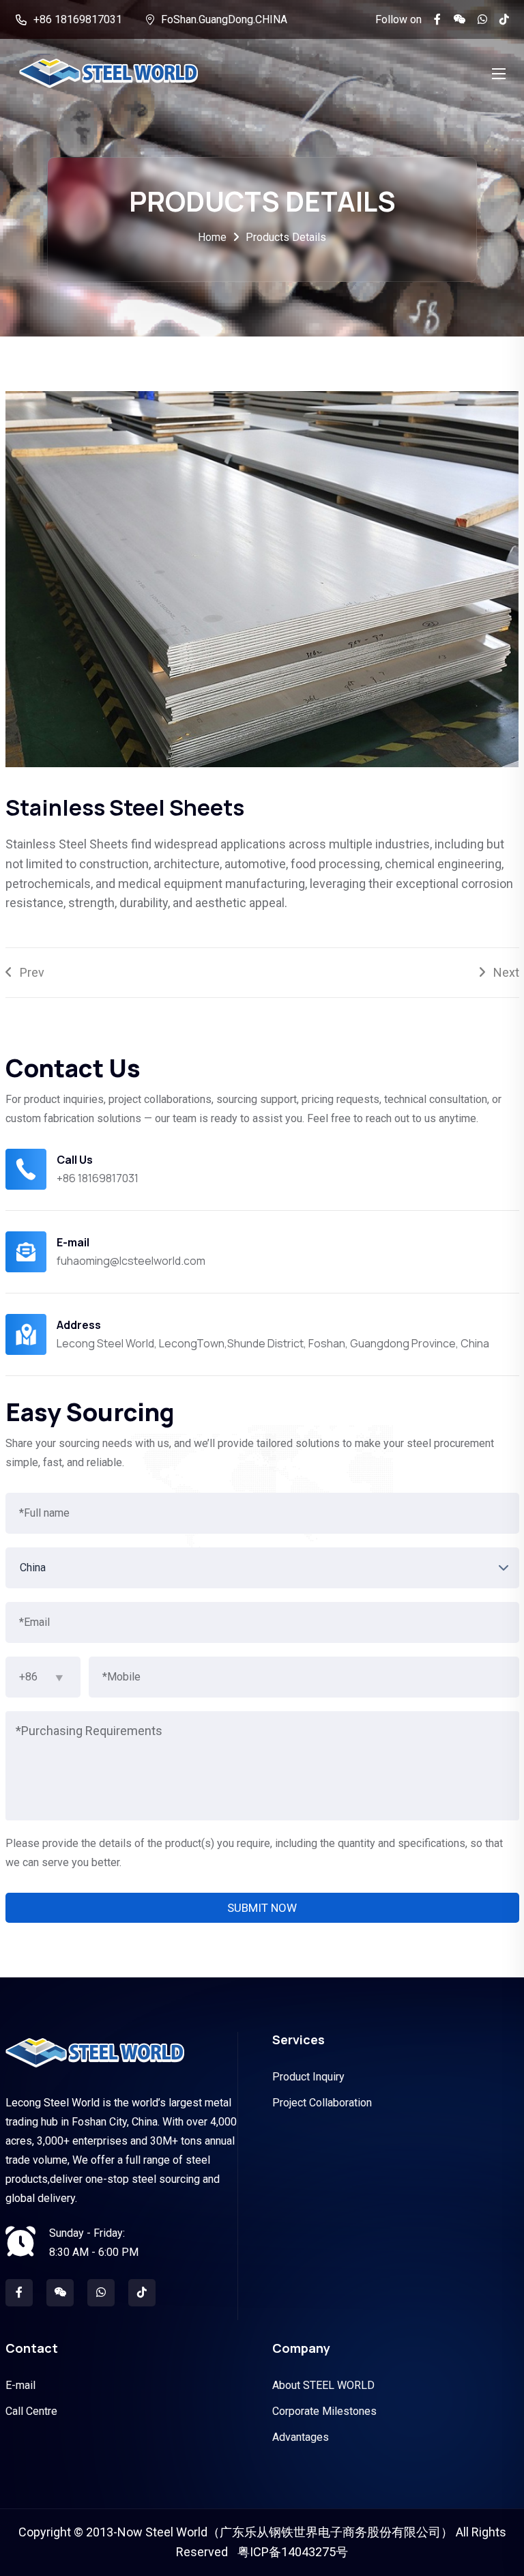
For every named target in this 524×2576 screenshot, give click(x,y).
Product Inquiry (308, 2077)
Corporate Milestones (324, 2411)
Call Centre (31, 2411)
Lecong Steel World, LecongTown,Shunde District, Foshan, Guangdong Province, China (273, 1343)
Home (212, 237)
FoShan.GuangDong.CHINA (224, 19)
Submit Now (262, 1908)
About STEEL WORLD (323, 2385)
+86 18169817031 (78, 19)
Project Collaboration (322, 2103)
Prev (28, 972)
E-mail (20, 2385)
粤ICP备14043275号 (293, 2552)
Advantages (301, 2437)
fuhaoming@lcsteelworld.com (131, 1261)
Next (502, 972)
